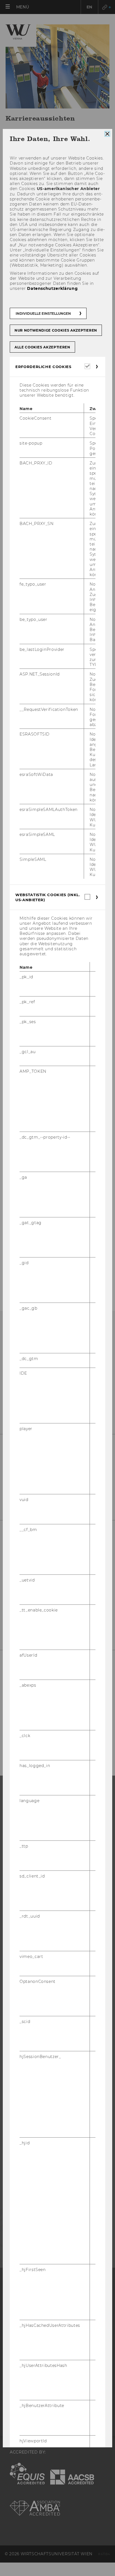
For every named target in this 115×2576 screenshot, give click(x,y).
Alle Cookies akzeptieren (42, 347)
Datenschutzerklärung (52, 288)
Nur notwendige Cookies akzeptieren (56, 330)
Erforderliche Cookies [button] (43, 366)
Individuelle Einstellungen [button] (43, 313)
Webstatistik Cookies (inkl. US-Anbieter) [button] (48, 897)
